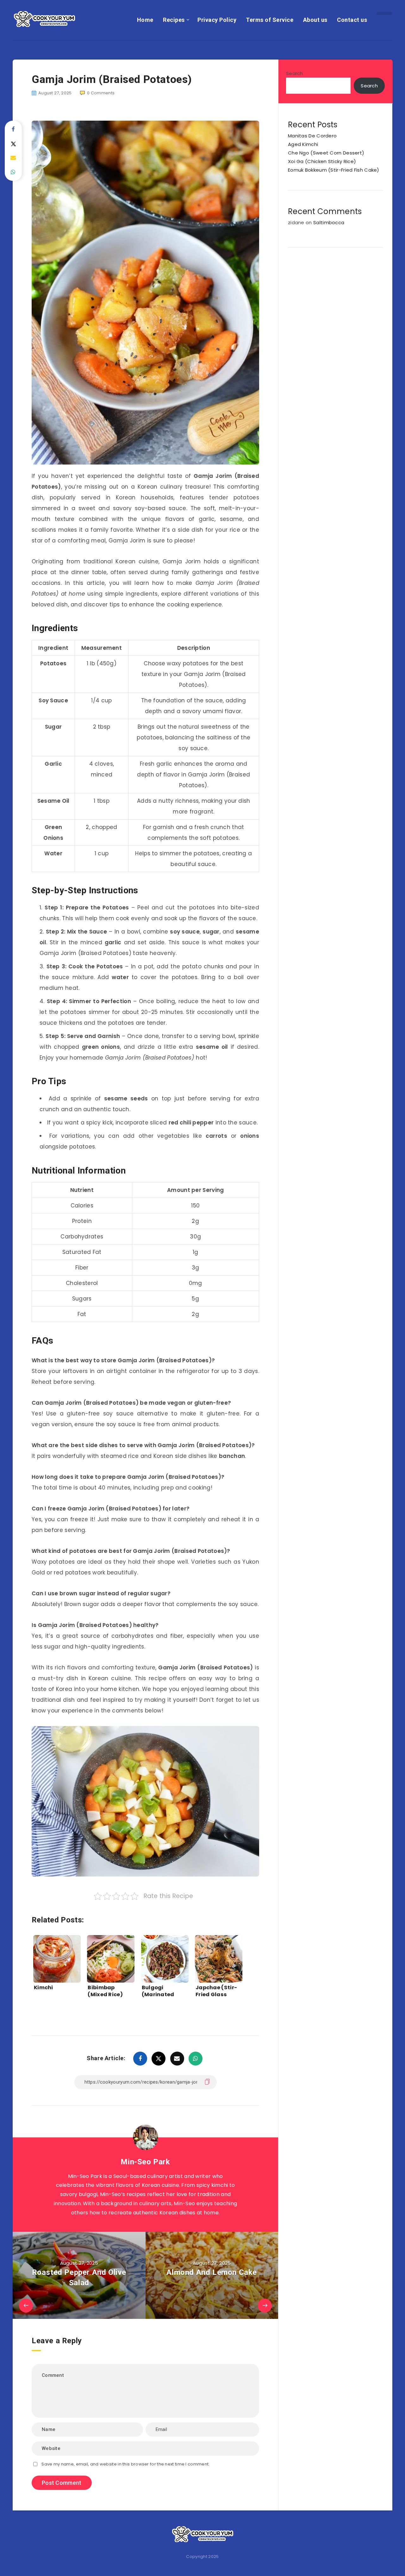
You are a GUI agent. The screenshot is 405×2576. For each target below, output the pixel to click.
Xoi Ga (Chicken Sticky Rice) (322, 161)
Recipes (174, 20)
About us (315, 20)
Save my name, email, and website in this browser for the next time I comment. (125, 2464)
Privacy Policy (217, 20)
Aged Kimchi (303, 144)
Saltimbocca (329, 222)
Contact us (352, 20)
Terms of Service (270, 20)
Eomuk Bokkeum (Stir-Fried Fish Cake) (334, 170)
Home (145, 20)
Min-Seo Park (145, 2162)
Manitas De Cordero (312, 136)
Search (295, 73)
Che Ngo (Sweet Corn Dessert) (326, 153)
